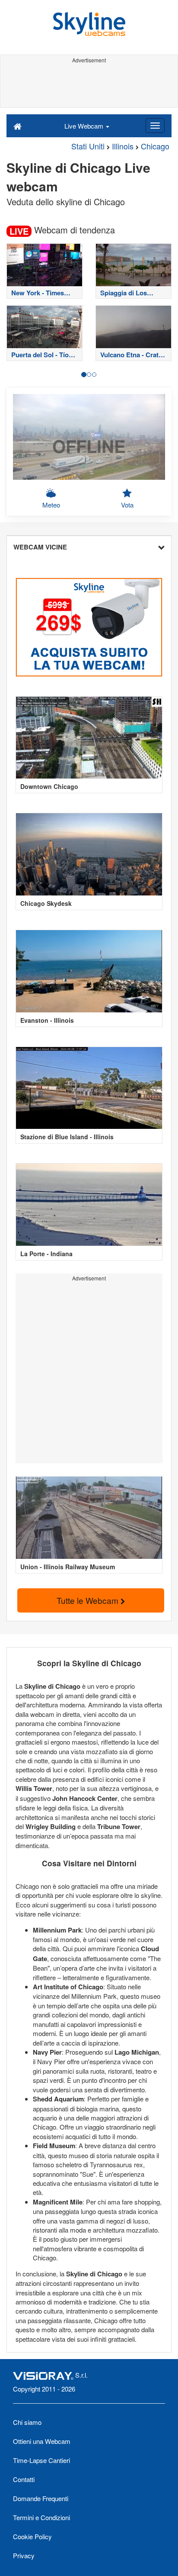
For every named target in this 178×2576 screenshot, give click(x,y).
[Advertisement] (89, 86)
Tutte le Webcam (89, 1600)
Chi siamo (27, 2422)
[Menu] (155, 126)
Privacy (24, 2555)
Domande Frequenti (41, 2498)
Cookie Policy (32, 2536)
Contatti (24, 2479)
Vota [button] (127, 505)
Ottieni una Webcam (42, 2441)
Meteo (51, 505)
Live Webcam (85, 126)
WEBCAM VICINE (40, 547)
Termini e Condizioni (41, 2517)
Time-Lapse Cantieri (41, 2460)
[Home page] (17, 126)
